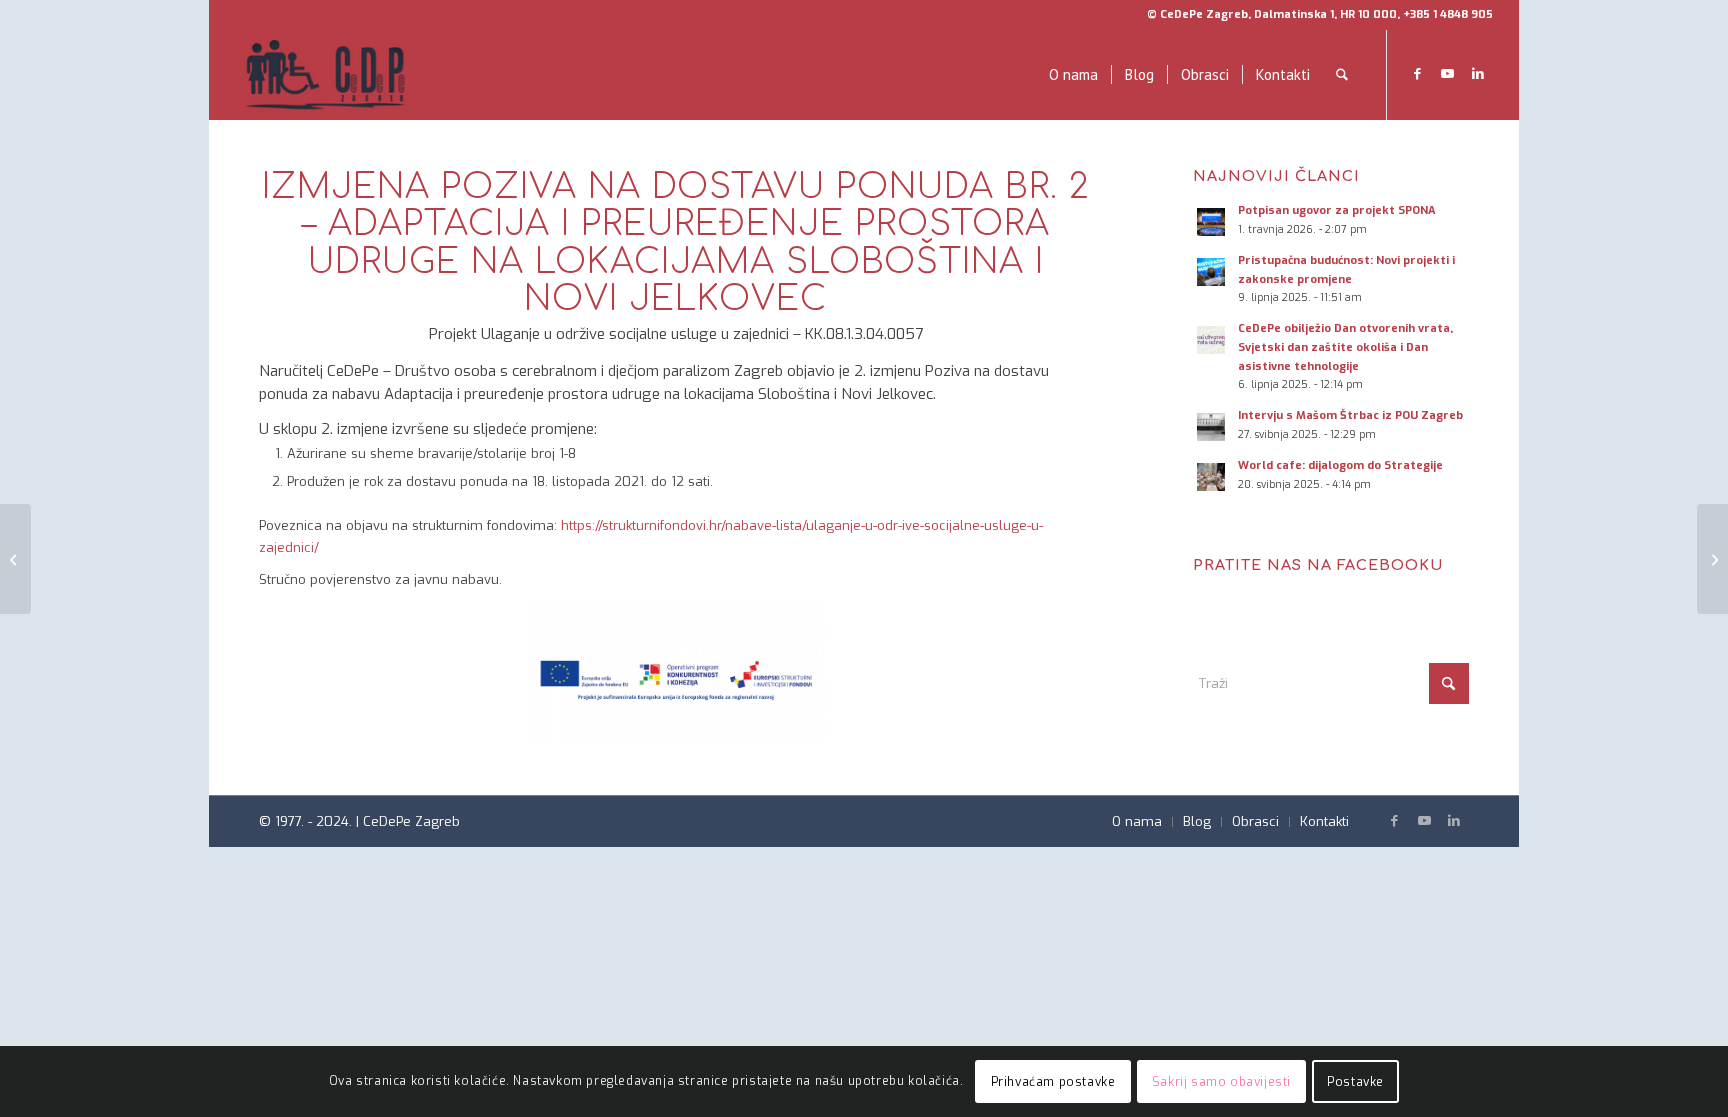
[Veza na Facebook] (1418, 74)
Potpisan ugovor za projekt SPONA (1337, 210)
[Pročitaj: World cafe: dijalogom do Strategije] (1211, 477)
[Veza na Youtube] (1448, 74)
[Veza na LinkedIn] (1478, 74)
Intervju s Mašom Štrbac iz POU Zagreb (1350, 415)
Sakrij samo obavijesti (1221, 1082)
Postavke (1355, 1082)
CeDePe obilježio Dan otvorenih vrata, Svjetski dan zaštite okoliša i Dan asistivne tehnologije (1345, 347)
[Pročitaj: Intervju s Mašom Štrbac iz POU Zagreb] (1211, 427)
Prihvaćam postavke (1053, 1082)
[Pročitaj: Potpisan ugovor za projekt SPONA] (1211, 222)
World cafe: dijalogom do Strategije (1340, 465)
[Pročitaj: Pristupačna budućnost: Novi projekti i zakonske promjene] (1211, 272)
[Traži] (1342, 75)
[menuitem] (1073, 75)
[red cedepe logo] (325, 75)
